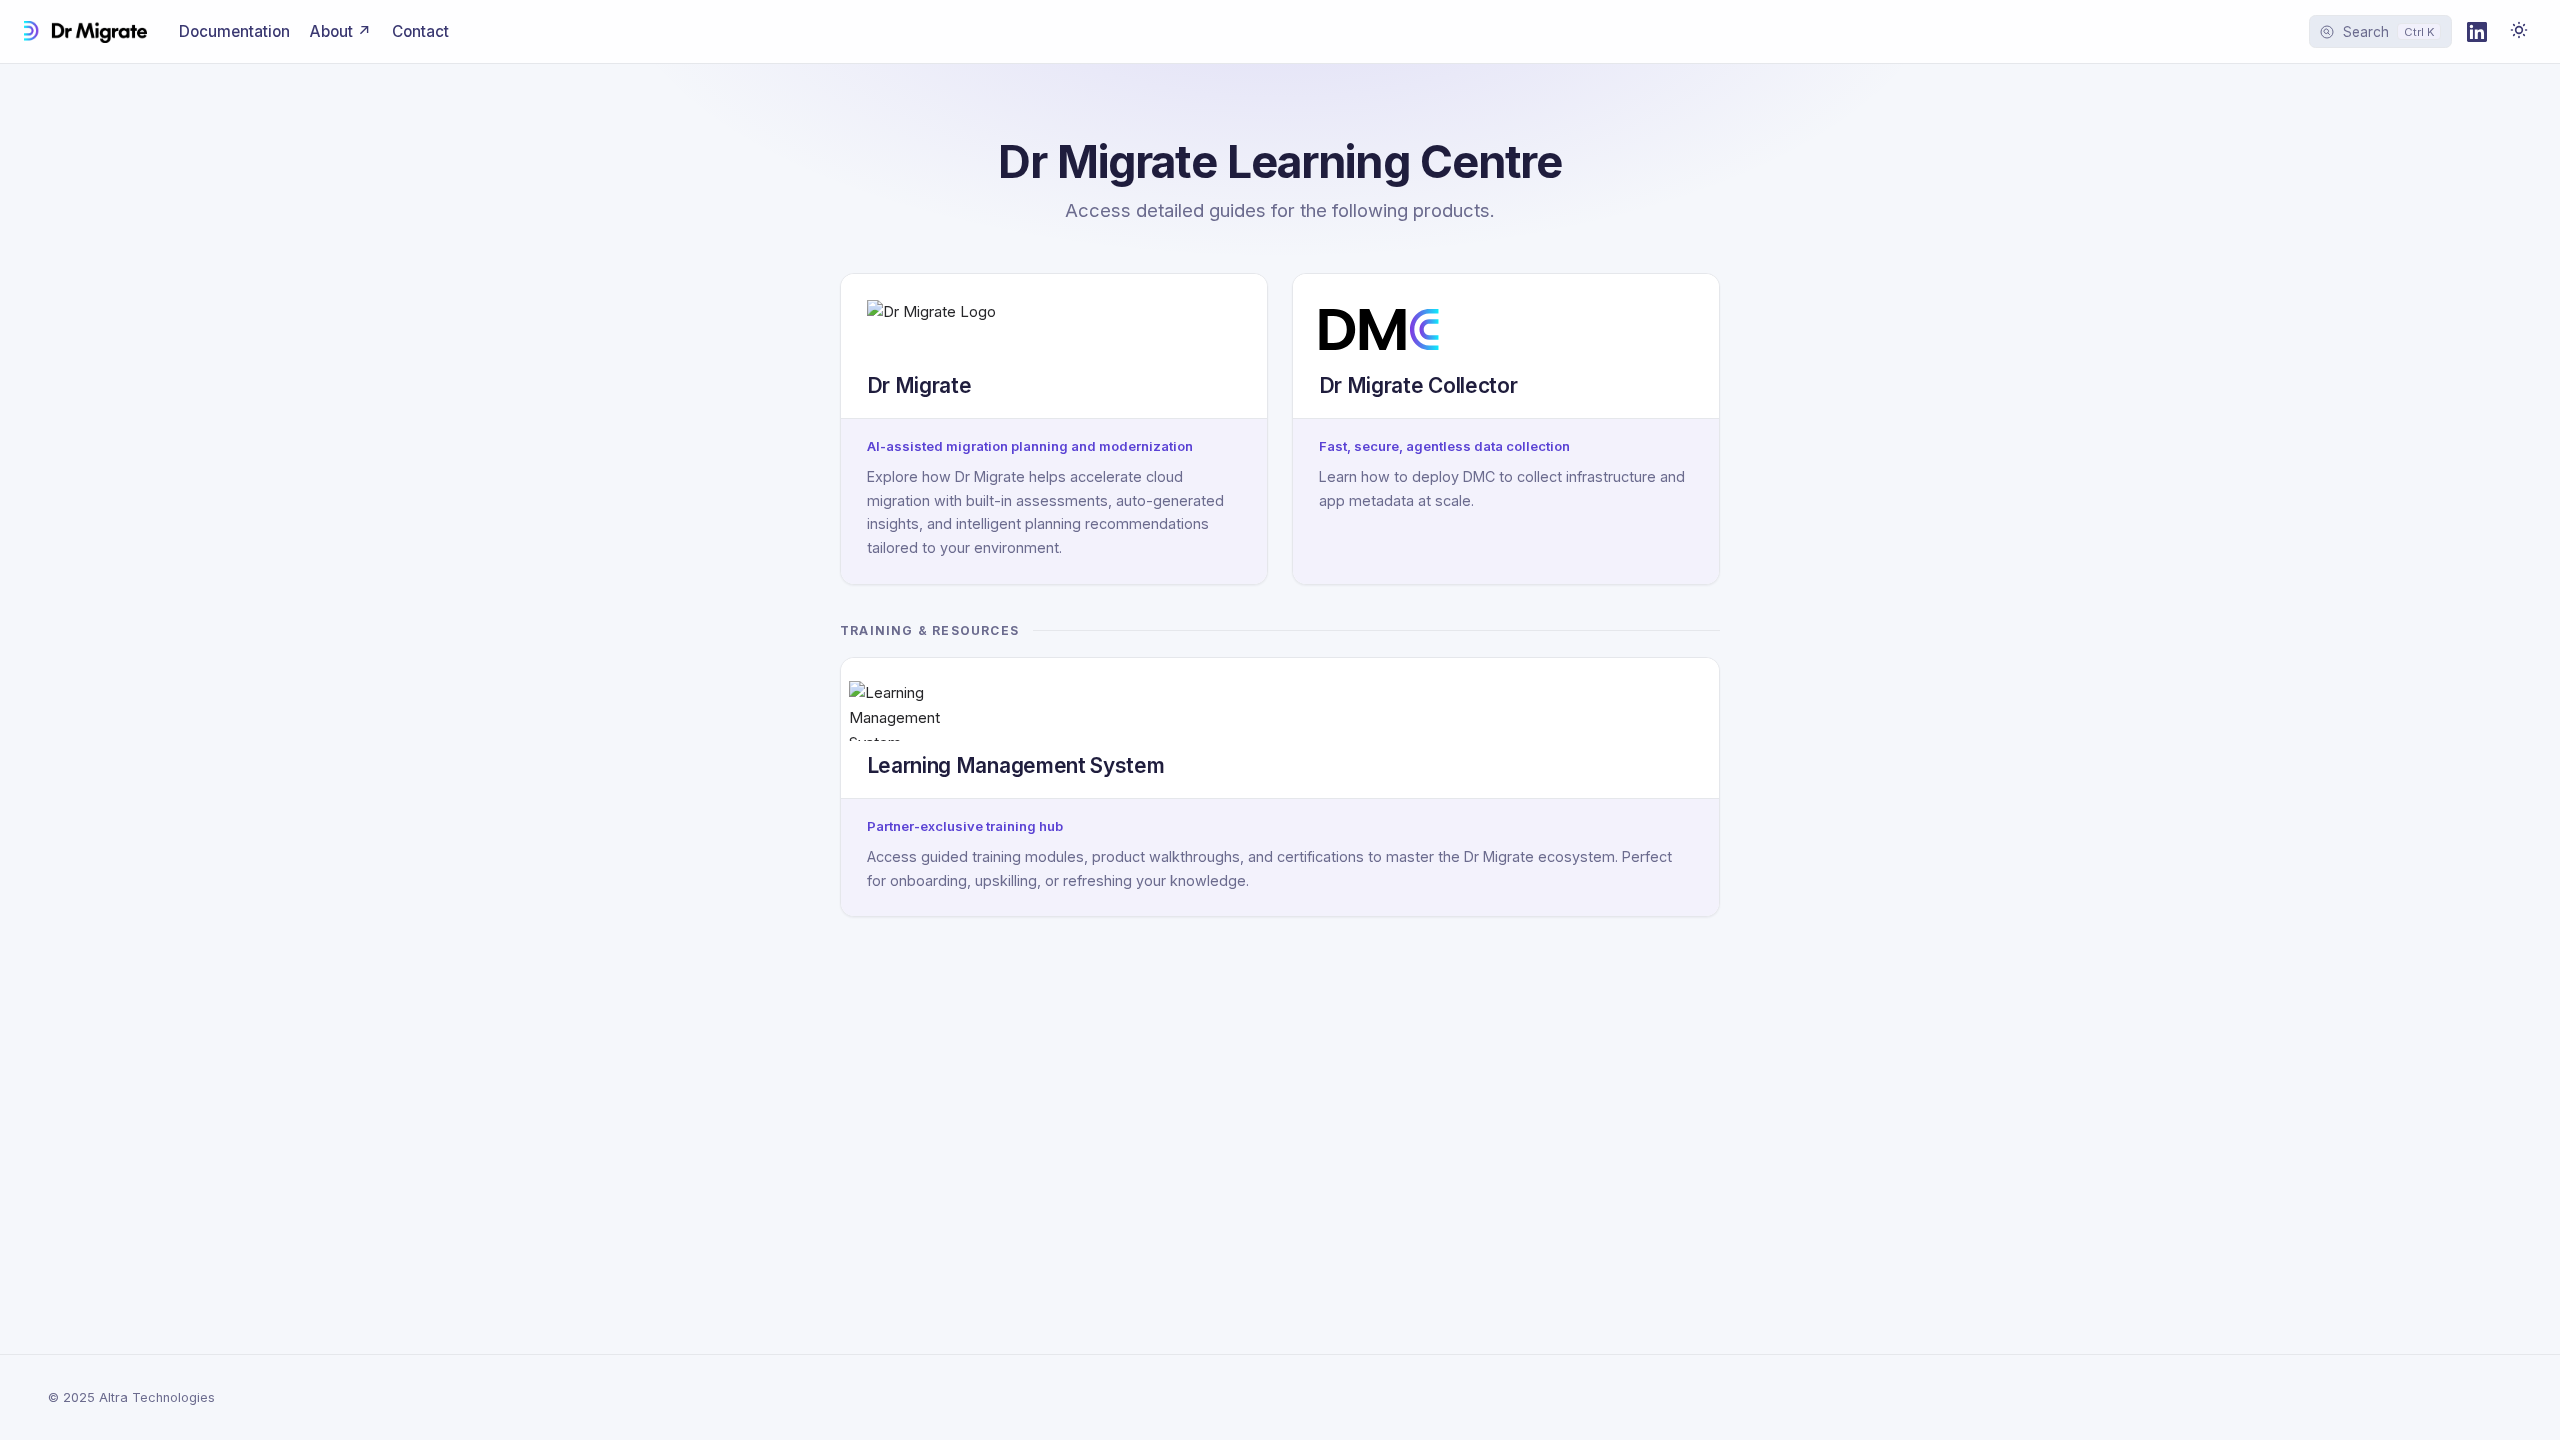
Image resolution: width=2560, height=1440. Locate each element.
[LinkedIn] (2477, 32)
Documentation (234, 31)
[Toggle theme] (2519, 32)
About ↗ (341, 31)
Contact (420, 31)
